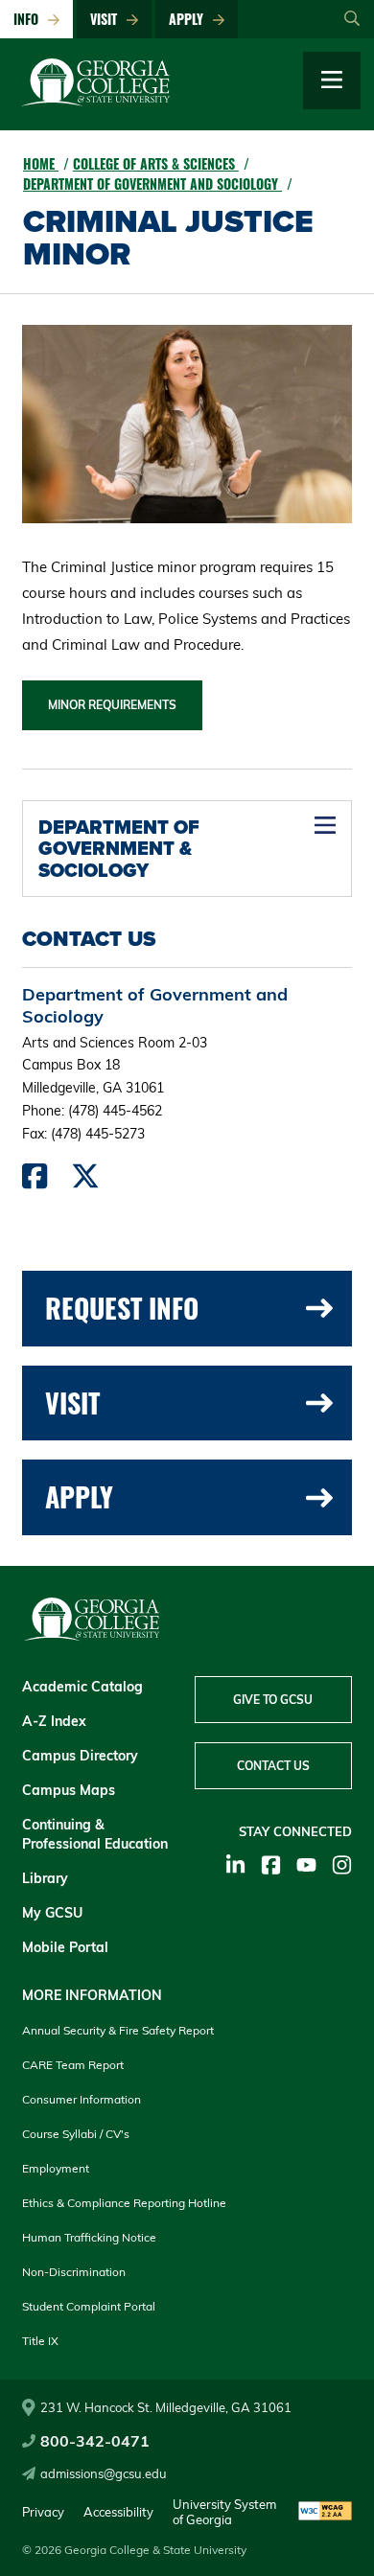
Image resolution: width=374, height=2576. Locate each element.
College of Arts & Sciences (156, 163)
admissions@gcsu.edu (104, 2473)
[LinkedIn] (235, 1865)
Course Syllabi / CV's (76, 2134)
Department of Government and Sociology (152, 184)
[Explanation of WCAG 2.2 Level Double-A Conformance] (325, 2512)
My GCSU (52, 1913)
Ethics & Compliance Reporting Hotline (124, 2203)
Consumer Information (82, 2099)
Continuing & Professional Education (95, 1834)
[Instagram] (342, 1865)
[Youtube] (306, 1865)
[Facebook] (271, 1865)
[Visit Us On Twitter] (85, 1181)
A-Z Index (54, 1721)
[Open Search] (352, 19)
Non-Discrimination (74, 2272)
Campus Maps (69, 1790)
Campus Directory (80, 1756)
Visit (107, 19)
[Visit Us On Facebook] (35, 1181)
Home (41, 163)
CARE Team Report (73, 2065)
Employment (56, 2168)
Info (30, 19)
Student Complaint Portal (89, 2306)
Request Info (122, 1308)
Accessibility (118, 2512)
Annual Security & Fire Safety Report (118, 2030)
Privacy (43, 2512)
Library (45, 1878)
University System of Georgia (224, 2512)
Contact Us (273, 1766)
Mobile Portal (65, 1947)
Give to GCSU (273, 1700)
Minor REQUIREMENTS (112, 705)
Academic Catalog (82, 1687)
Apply (190, 19)
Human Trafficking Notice (89, 2237)
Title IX (40, 2341)
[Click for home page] (96, 102)
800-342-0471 (95, 2441)
